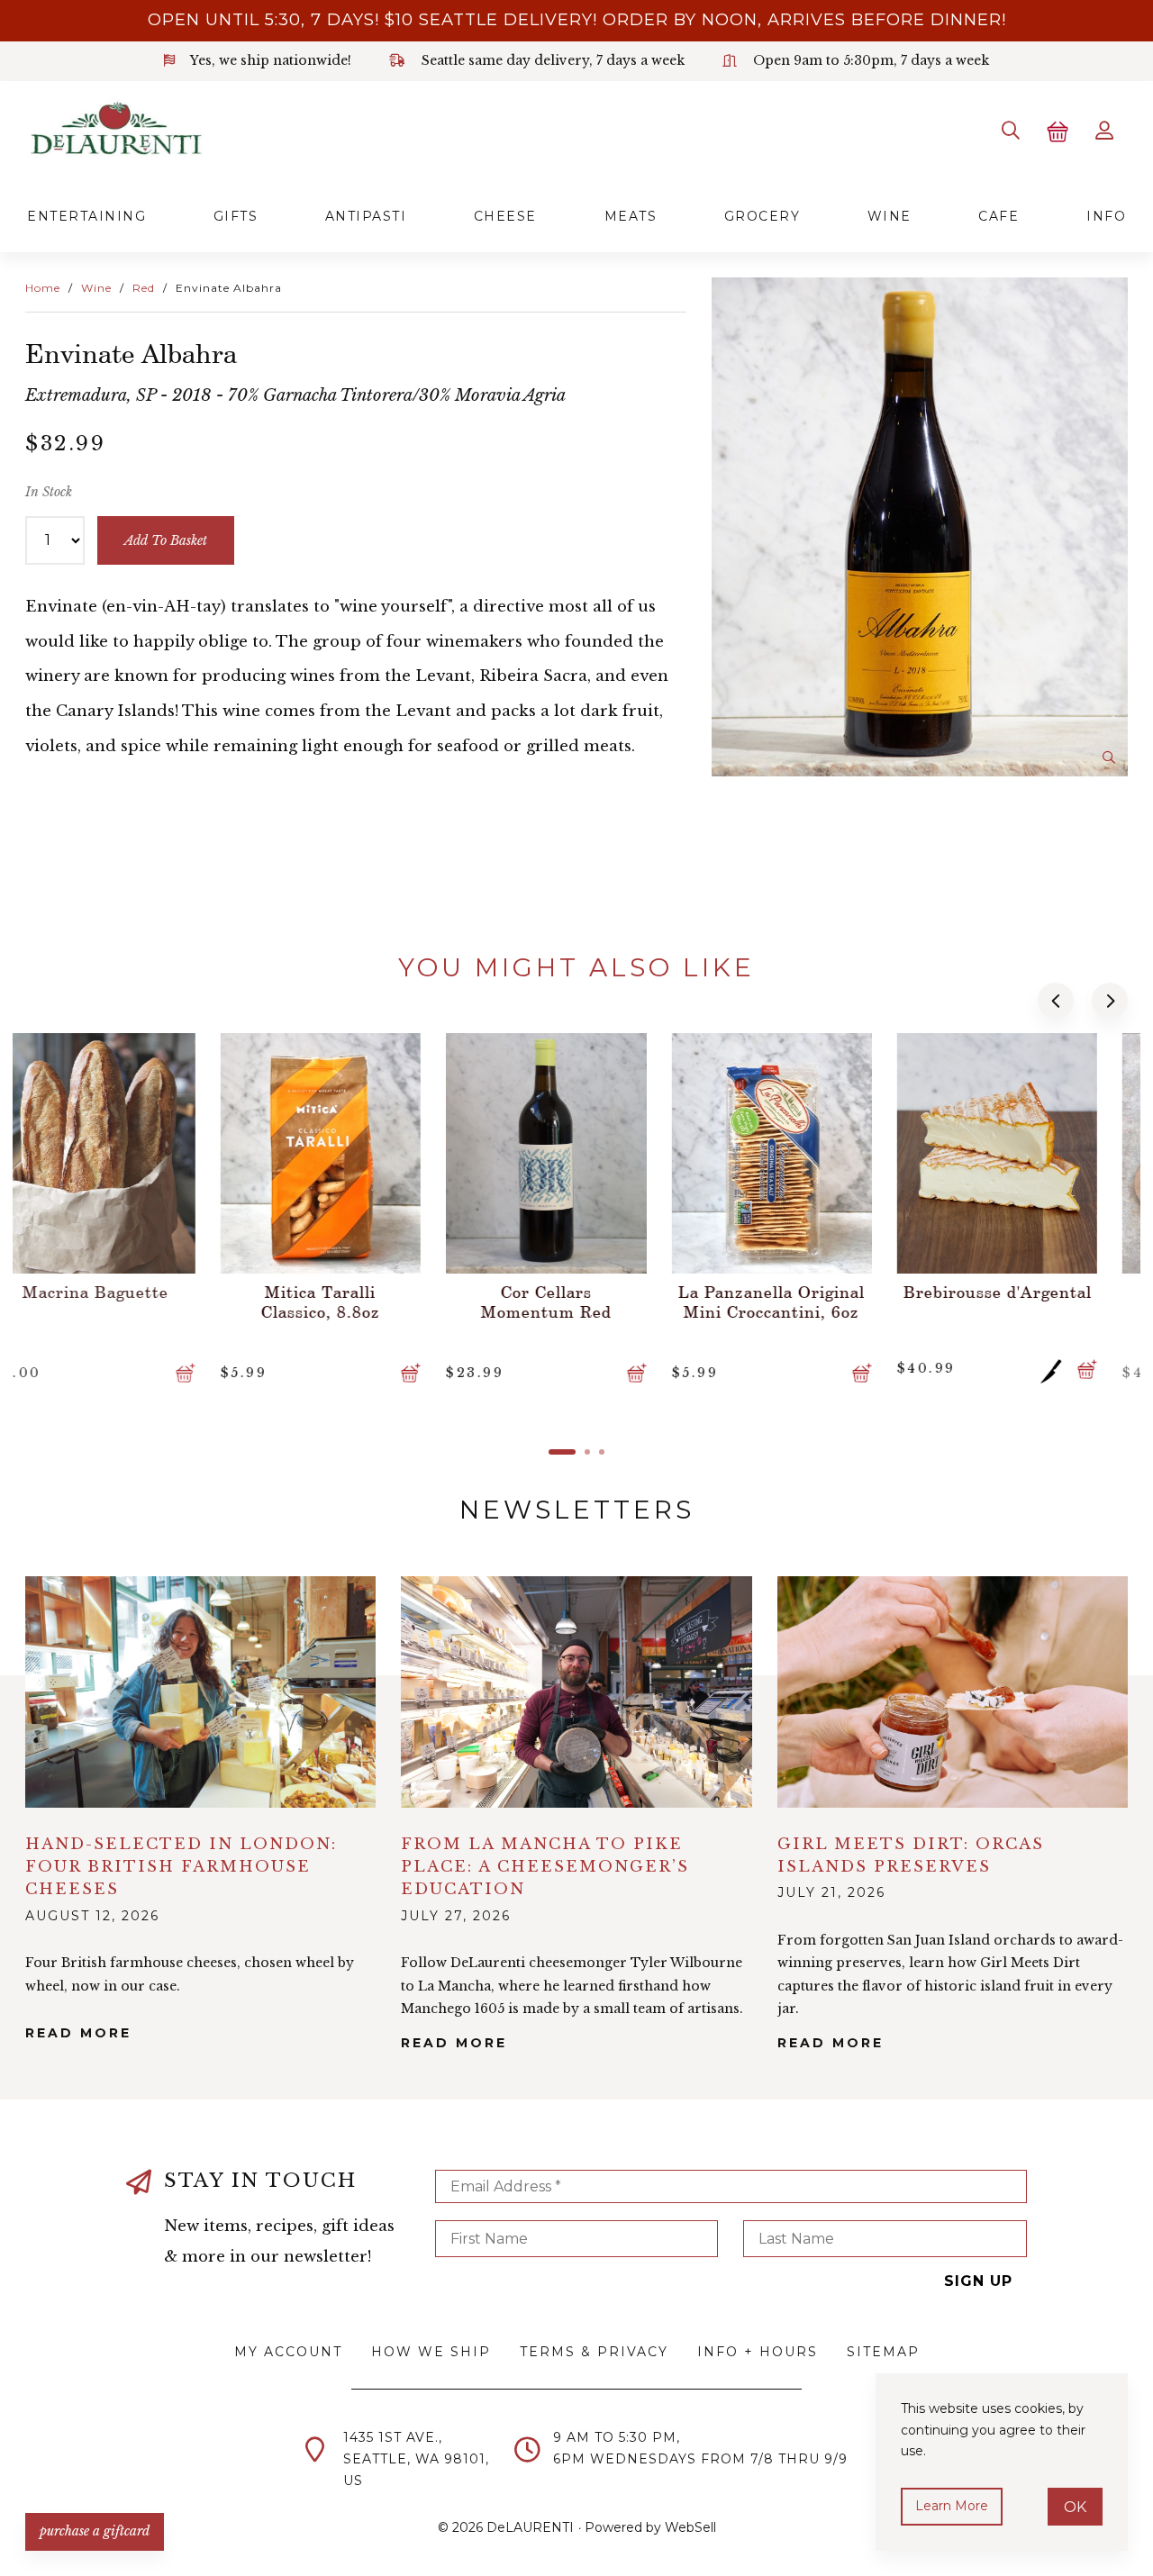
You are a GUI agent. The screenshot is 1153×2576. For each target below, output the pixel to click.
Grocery (763, 216)
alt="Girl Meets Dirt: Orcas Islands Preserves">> (953, 1692)
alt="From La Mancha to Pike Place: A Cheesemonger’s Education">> (576, 1692)
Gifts (236, 216)
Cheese (505, 216)
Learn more (952, 2506)
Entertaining (86, 216)
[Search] (1011, 131)
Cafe (999, 216)
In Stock (49, 492)
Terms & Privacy (594, 2352)
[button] (1056, 1001)
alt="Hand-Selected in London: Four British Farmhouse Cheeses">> (200, 1692)
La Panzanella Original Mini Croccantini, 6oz (577, 1302)
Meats (631, 216)
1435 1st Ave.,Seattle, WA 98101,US (416, 2459)
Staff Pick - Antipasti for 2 (1028, 1302)
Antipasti (366, 216)
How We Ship (431, 2352)
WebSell (690, 2527)
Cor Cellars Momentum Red (352, 1302)
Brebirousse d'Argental (803, 1292)
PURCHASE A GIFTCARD (95, 2531)
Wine (890, 216)
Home (43, 288)
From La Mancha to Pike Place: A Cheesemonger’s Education (545, 1867)
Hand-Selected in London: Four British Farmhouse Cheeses (181, 1867)
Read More (78, 2033)
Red (144, 288)
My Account (288, 2352)
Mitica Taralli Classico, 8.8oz (126, 1302)
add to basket (166, 540)
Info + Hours (758, 2352)
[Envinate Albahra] (920, 527)
